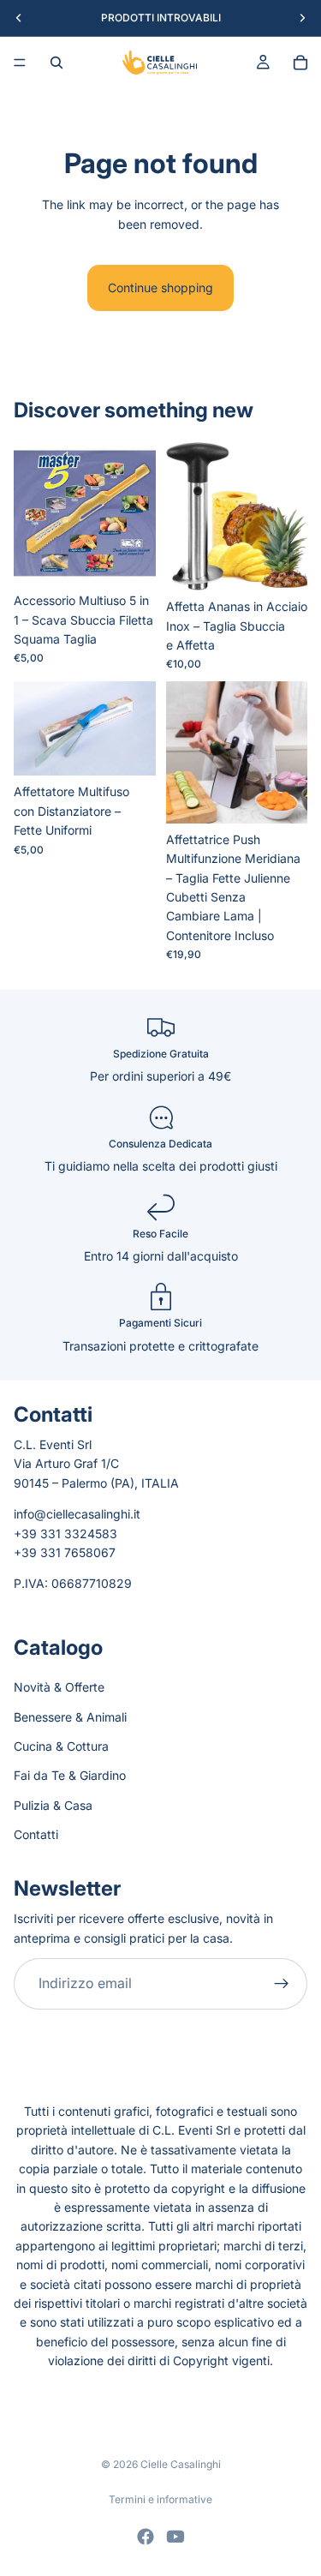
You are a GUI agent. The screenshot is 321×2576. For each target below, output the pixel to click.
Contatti (36, 1834)
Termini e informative (160, 2499)
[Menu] (20, 63)
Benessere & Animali (70, 1716)
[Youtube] (175, 2537)
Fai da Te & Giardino (70, 1775)
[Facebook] (146, 2537)
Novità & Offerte (59, 1687)
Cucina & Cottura (61, 1745)
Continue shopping (160, 288)
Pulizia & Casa (53, 1804)
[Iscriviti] (282, 1984)
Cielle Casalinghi (181, 2464)
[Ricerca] (56, 63)
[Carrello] (300, 63)
